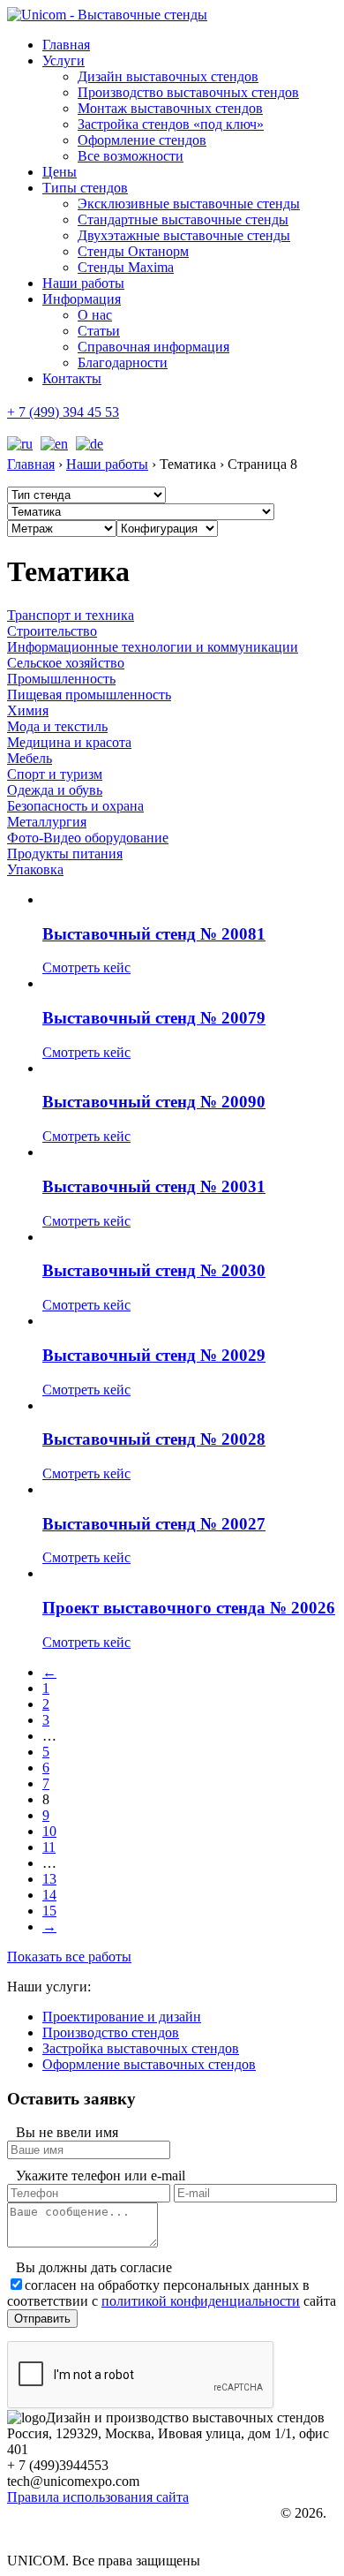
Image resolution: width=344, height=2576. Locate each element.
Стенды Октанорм (133, 251)
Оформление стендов (142, 140)
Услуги (64, 60)
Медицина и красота (69, 742)
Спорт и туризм (55, 774)
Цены (60, 172)
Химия (28, 710)
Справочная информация (153, 347)
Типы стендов (85, 188)
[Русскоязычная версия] (20, 444)
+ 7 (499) (63, 412)
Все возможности (131, 156)
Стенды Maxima (126, 267)
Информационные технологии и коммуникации (153, 647)
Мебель (30, 758)
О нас (95, 315)
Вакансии (63, 2530)
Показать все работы (69, 1957)
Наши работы (83, 283)
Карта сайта (68, 2546)
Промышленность (61, 679)
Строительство (52, 631)
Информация (82, 299)
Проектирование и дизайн (122, 2017)
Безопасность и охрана (75, 806)
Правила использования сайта (98, 2497)
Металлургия (47, 822)
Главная (66, 45)
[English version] (52, 444)
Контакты (72, 378)
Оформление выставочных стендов (149, 2064)
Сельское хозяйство (66, 663)
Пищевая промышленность (89, 695)
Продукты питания (65, 854)
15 (49, 1911)
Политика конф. (78, 2514)
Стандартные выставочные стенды (183, 219)
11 (49, 1847)
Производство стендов (111, 2032)
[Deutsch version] (87, 444)
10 (49, 1831)
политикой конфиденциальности (201, 2301)
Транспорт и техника (71, 615)
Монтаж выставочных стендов (170, 108)
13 (49, 1879)
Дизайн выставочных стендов (168, 76)
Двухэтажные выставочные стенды (184, 235)
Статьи (99, 331)
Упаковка (35, 869)
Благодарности (123, 363)
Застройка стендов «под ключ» (171, 124)
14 (49, 1895)
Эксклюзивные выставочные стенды (189, 204)
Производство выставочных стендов (188, 92)
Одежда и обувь (55, 790)
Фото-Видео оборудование (88, 838)
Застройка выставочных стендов (141, 2048)
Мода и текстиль (57, 726)
